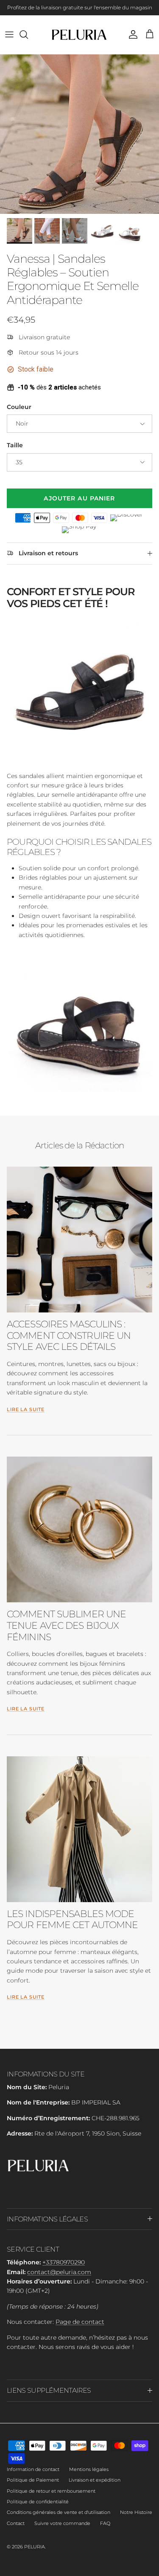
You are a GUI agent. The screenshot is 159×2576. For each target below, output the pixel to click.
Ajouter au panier (79, 498)
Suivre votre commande (62, 2523)
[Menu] (9, 34)
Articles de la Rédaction (80, 1145)
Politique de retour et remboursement (51, 2491)
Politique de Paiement (33, 2480)
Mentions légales (89, 2469)
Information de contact (33, 2469)
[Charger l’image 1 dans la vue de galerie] (79, 134)
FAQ (105, 2523)
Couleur (19, 407)
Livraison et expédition (95, 2480)
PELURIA (35, 2547)
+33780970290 (64, 2262)
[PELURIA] (79, 35)
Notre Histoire (136, 2512)
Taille (15, 445)
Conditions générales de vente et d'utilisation (59, 2512)
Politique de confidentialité (38, 2502)
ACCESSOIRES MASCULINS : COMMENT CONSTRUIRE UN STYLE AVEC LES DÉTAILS (69, 1335)
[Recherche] (28, 34)
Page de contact (80, 2322)
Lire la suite (26, 1410)
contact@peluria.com (59, 2272)
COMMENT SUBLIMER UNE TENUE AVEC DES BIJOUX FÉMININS (66, 1625)
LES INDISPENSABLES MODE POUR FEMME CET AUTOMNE (72, 1919)
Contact (16, 2523)
